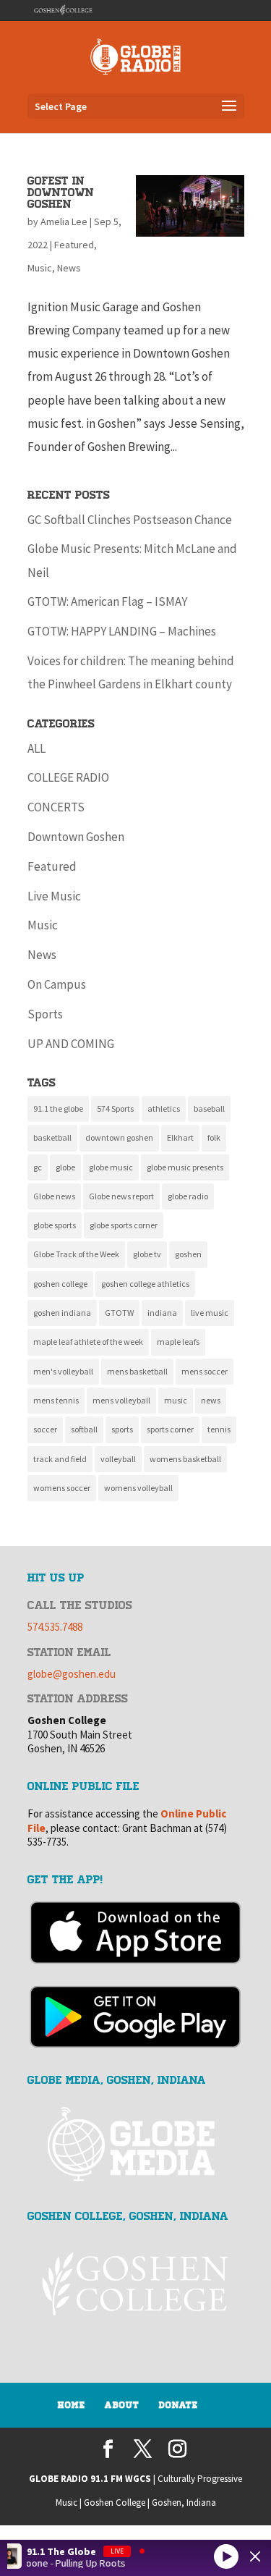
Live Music (54, 896)
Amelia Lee (64, 221)
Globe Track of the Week (76, 1254)
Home (72, 2405)
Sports (45, 1014)
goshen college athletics (145, 1284)
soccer (45, 1429)
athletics (164, 1108)
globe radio (188, 1196)
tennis (219, 1429)
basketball (52, 1137)
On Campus (57, 984)
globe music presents (185, 1167)
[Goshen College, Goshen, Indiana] (136, 2284)
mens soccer (205, 1371)
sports (122, 1429)
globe (65, 1167)
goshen (188, 1254)
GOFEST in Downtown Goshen (61, 193)
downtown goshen (119, 1137)
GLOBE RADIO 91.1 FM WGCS (90, 2479)
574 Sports (115, 1108)
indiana (162, 1313)
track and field (60, 1459)
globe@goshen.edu (72, 1674)
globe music (111, 1167)
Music (40, 268)
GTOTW (119, 1313)
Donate (178, 2405)
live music (210, 1313)
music (176, 1400)
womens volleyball (138, 1488)
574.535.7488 (55, 1627)
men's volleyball (63, 1371)
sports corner (170, 1429)
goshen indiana (62, 1313)
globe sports (55, 1225)
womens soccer (62, 1488)
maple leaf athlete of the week (88, 1342)
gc (38, 1167)
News (69, 268)
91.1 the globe (58, 1108)
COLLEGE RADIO (68, 777)
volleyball (118, 1459)
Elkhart (180, 1137)
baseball (209, 1108)
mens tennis (56, 1400)
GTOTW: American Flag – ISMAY (107, 601)
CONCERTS (56, 807)
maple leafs (178, 1342)
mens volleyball (121, 1400)
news (211, 1400)
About (122, 2405)
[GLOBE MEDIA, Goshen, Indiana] (136, 2145)
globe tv (147, 1254)
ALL (36, 748)
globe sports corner (124, 1225)
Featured (74, 245)
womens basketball (185, 1459)
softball (84, 1429)
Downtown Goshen (76, 837)
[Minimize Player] (255, 2556)
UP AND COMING (71, 1044)
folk (214, 1137)
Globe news (54, 1196)
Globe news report (121, 1196)
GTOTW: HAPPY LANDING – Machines (122, 631)
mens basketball (137, 1371)
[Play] (226, 2556)
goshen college (60, 1284)
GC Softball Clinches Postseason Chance (130, 520)
